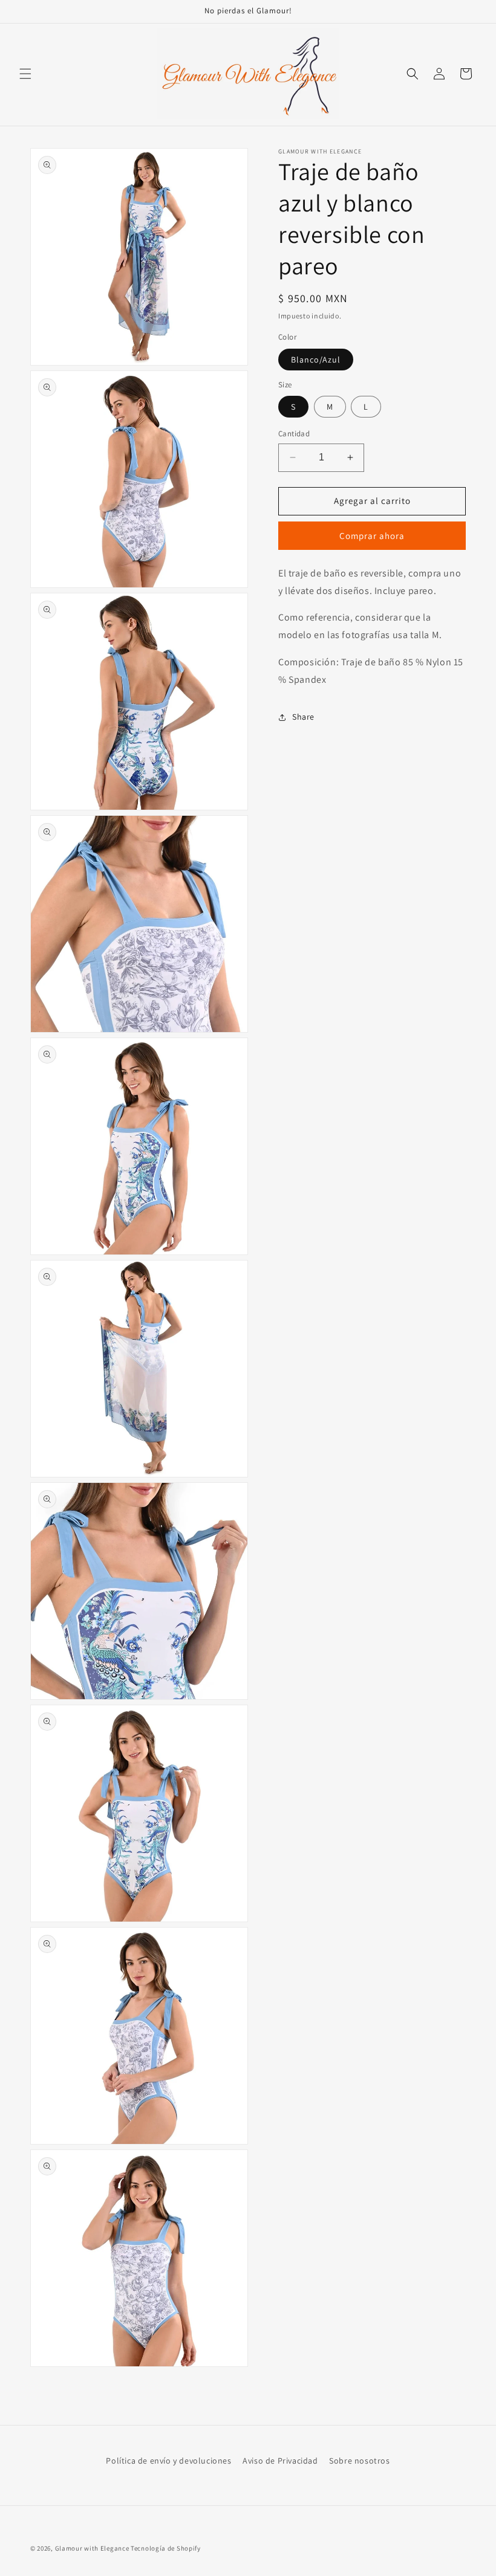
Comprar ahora (372, 536)
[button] (25, 74)
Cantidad (294, 434)
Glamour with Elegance (92, 2548)
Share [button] (303, 717)
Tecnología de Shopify (166, 2548)
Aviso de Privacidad (280, 2461)
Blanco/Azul (316, 360)
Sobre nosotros (359, 2461)
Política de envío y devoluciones (168, 2461)
